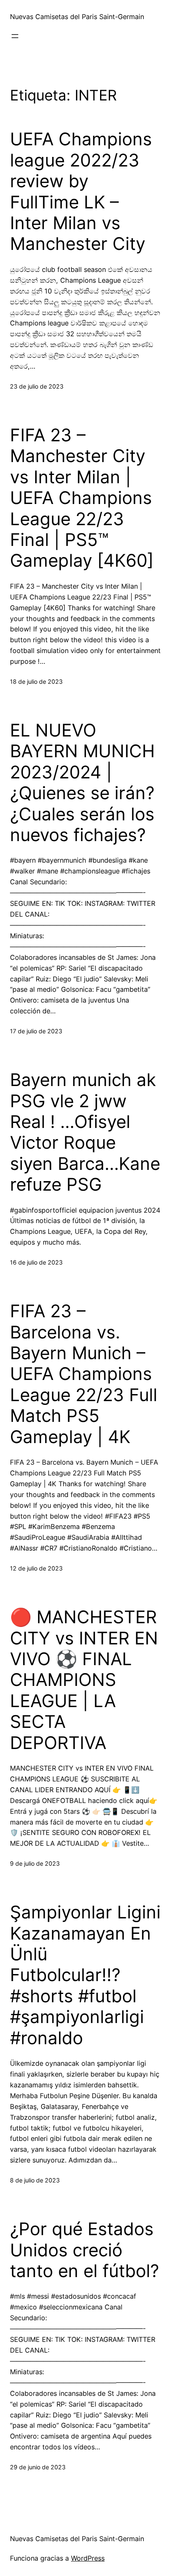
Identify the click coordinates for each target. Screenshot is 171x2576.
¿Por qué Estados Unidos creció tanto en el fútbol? (84, 2250)
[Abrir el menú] (15, 36)
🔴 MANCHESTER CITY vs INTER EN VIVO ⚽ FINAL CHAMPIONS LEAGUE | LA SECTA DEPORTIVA (84, 1680)
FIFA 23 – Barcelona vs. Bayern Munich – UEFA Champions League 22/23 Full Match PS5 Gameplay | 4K (84, 1374)
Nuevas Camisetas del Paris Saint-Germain (77, 17)
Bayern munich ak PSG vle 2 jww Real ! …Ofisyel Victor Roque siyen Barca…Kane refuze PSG (85, 1132)
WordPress (88, 2558)
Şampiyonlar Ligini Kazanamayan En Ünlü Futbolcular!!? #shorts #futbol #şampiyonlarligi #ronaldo (85, 1975)
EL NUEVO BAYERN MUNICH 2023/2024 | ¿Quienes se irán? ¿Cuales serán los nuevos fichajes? (82, 783)
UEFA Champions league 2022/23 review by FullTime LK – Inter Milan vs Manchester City (81, 191)
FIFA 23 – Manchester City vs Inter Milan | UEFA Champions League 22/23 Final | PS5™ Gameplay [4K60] (82, 498)
